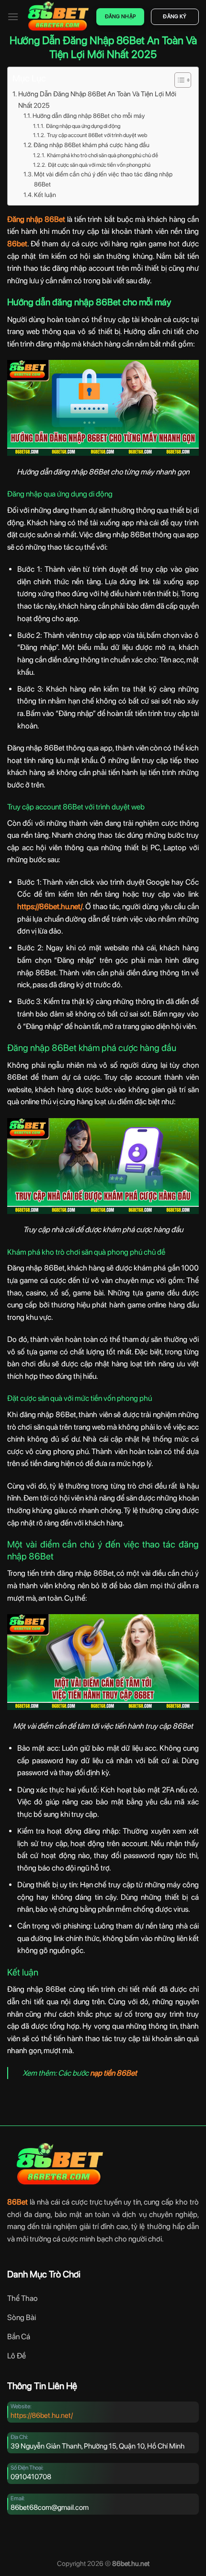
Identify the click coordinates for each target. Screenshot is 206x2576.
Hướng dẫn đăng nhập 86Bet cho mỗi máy (89, 116)
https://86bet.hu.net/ (42, 2415)
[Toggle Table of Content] (178, 80)
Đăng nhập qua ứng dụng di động (83, 126)
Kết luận (45, 195)
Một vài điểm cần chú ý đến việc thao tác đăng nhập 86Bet (103, 179)
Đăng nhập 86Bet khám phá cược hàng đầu (92, 145)
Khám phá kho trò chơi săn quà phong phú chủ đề (102, 155)
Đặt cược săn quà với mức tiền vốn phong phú (99, 165)
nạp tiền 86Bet (114, 2073)
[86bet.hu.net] (57, 17)
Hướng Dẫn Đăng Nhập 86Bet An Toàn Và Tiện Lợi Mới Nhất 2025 (97, 99)
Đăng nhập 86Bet (36, 219)
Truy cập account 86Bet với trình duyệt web (97, 135)
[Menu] (13, 17)
